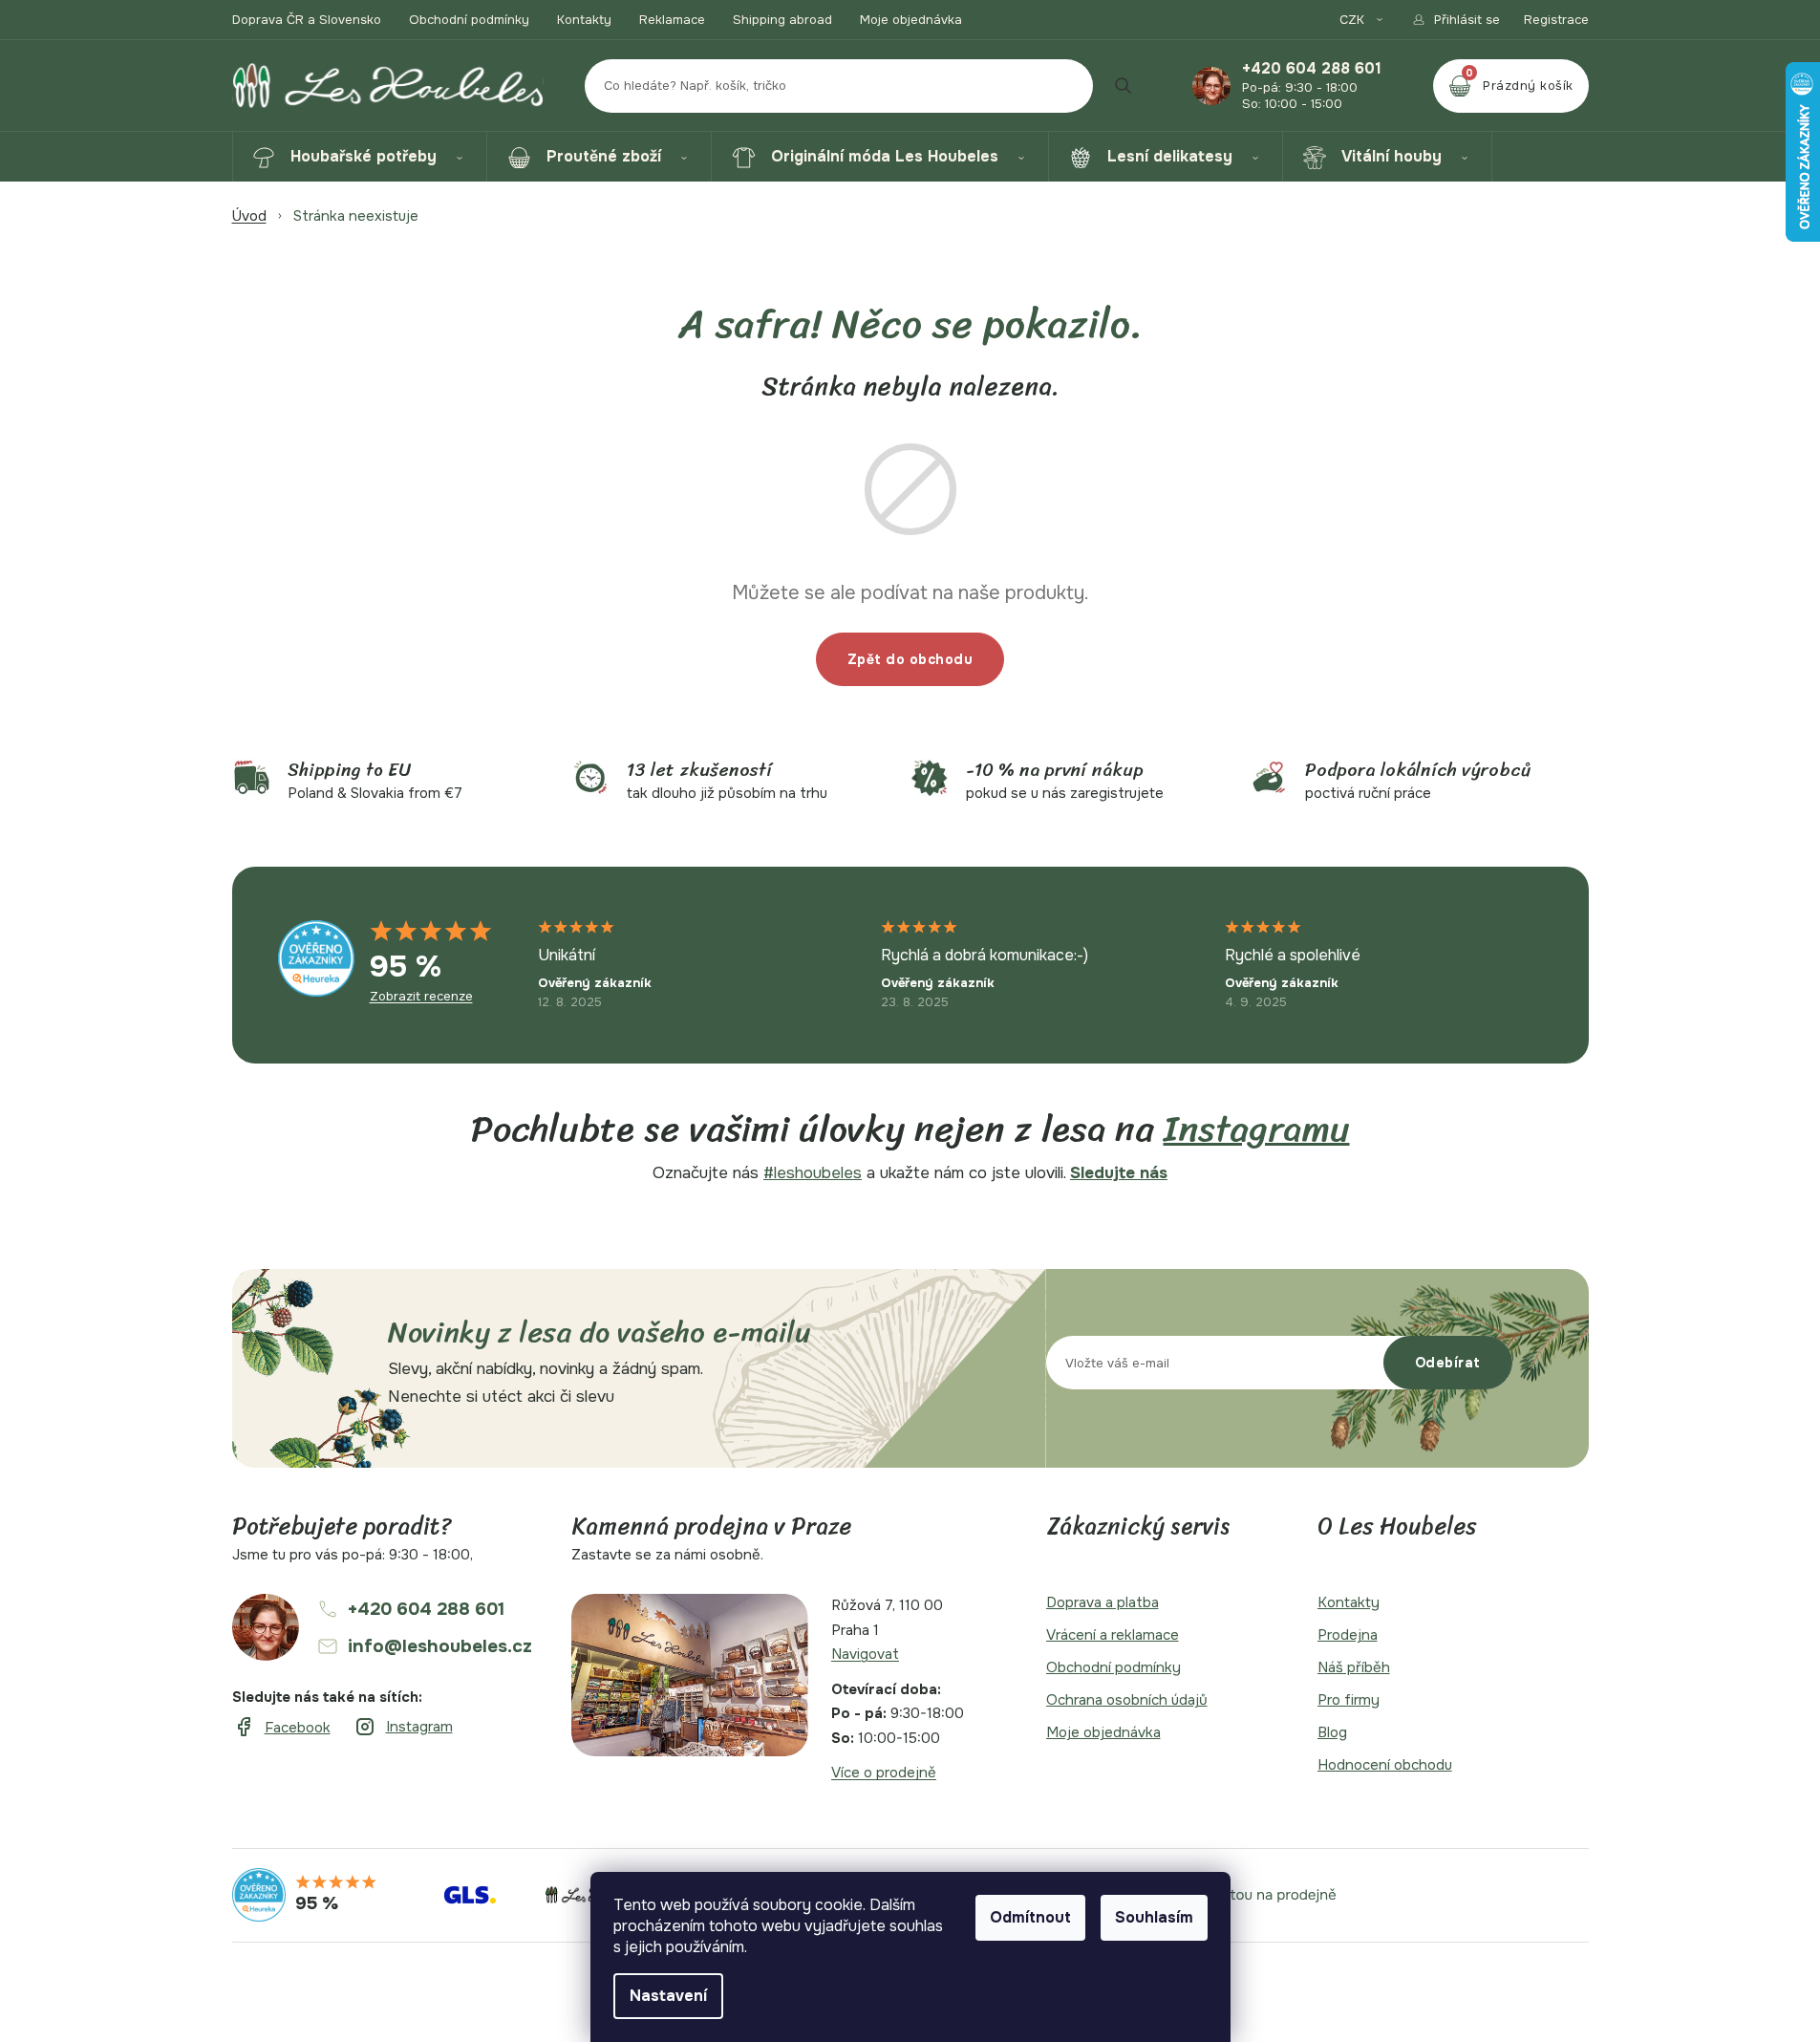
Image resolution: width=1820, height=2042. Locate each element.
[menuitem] (360, 157)
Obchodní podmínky (469, 20)
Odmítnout (1030, 1917)
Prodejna (1348, 1635)
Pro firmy (1349, 1700)
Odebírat (1448, 1363)
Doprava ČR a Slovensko (307, 20)
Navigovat (865, 1654)
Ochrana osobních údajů (1127, 1700)
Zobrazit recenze (421, 997)
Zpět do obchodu (910, 659)
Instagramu (1257, 1129)
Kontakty (584, 20)
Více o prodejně (884, 1773)
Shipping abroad (782, 20)
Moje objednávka (911, 20)
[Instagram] (403, 1727)
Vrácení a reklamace (1113, 1635)
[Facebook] (281, 1728)
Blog (1332, 1732)
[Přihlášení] (1456, 20)
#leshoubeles (813, 1173)
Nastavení (668, 1996)
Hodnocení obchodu (1385, 1765)
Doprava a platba (1103, 1602)
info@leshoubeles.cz (440, 1646)
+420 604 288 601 (1312, 69)
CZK (1354, 20)
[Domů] (249, 216)
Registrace (1556, 20)
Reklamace (672, 20)
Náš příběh (1354, 1667)
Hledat (1124, 86)
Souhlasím (1154, 1917)
